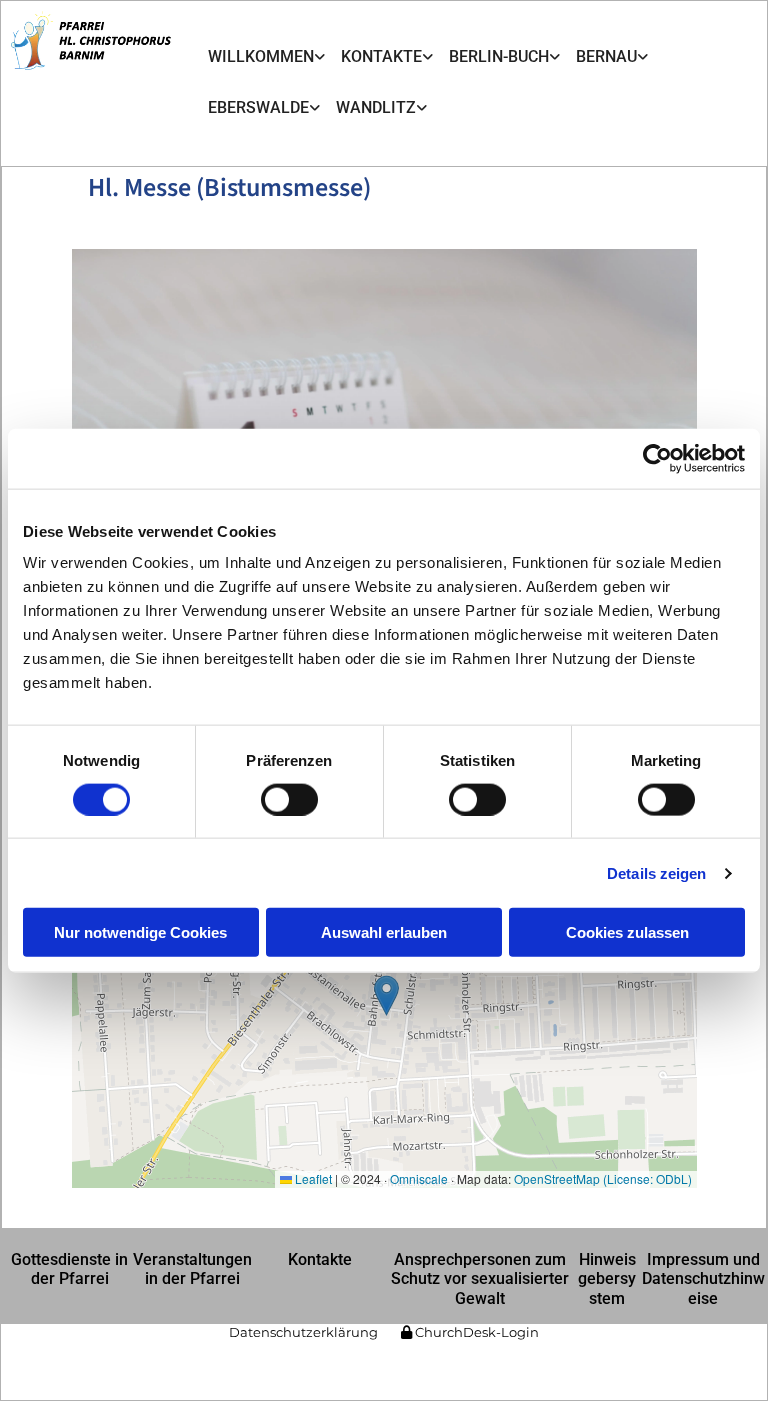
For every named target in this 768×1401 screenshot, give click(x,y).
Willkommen (261, 56)
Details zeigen (656, 872)
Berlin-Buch (499, 56)
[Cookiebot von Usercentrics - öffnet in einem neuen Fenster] (657, 458)
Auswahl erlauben (384, 932)
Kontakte (381, 56)
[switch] (289, 799)
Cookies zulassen (627, 932)
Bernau (606, 56)
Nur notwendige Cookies (140, 932)
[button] (70, 1269)
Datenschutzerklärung (303, 1332)
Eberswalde (258, 107)
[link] (266, 57)
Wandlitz (376, 107)
